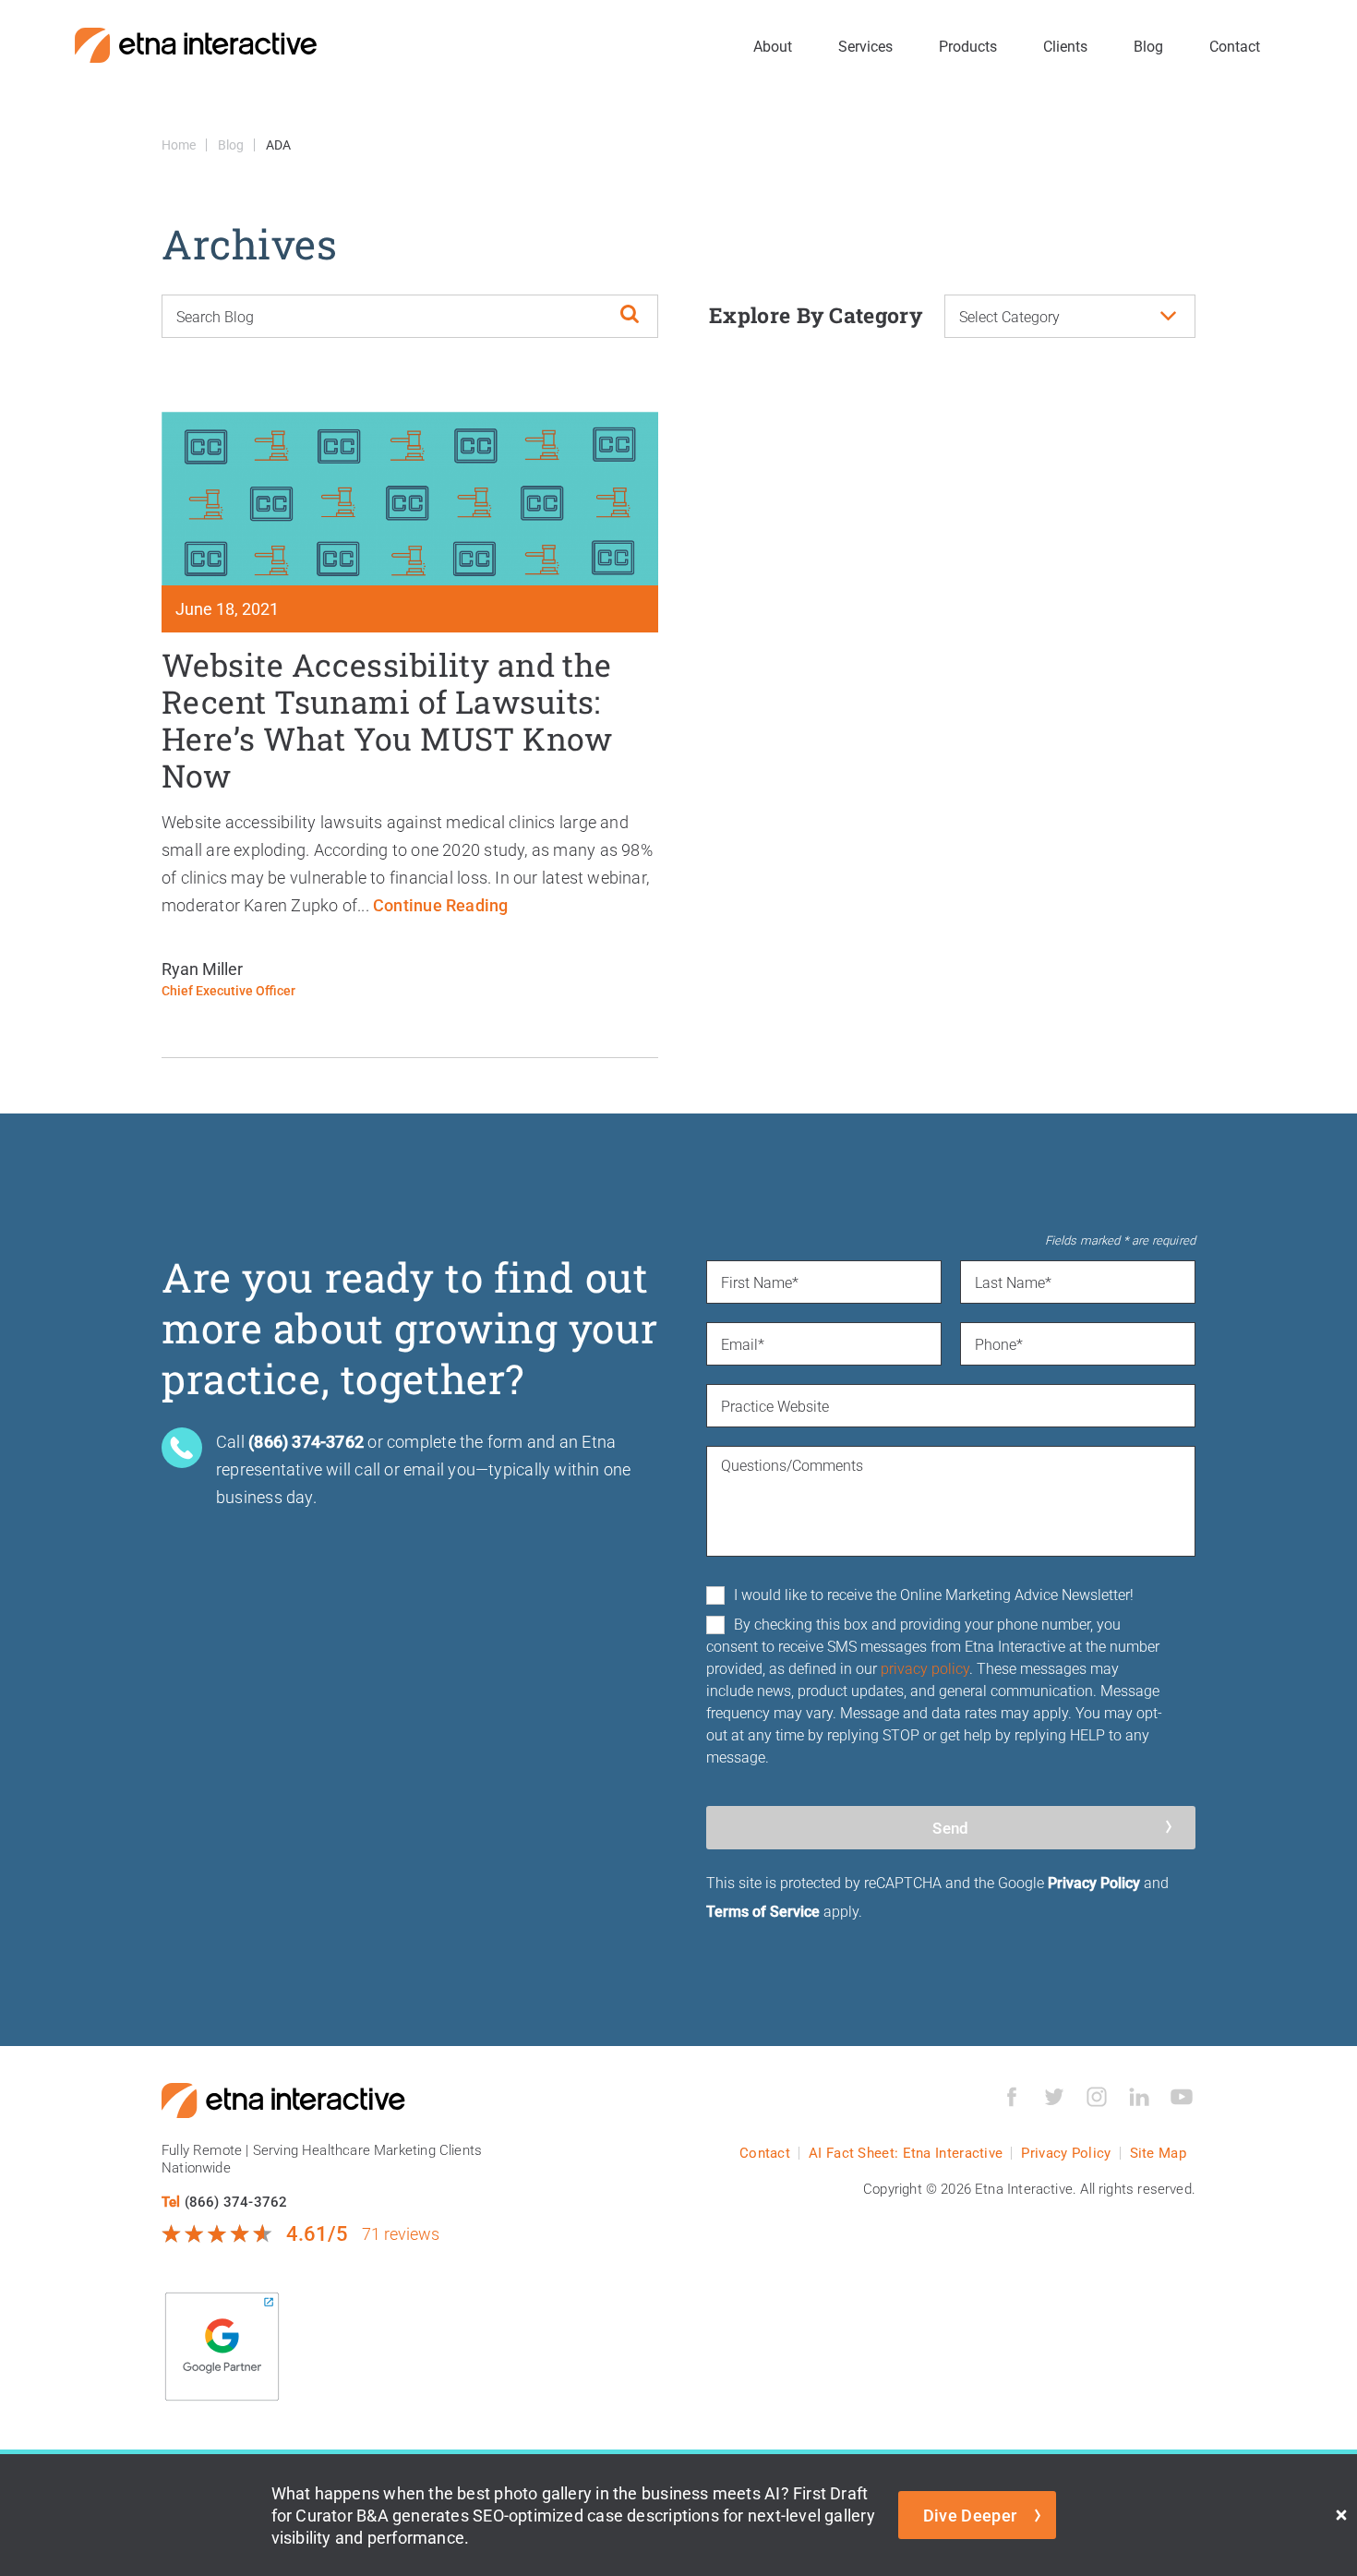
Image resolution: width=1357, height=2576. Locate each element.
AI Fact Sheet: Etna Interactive (906, 2153)
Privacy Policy (1094, 1882)
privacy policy (925, 1668)
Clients (1065, 46)
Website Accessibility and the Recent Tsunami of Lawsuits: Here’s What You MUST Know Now (387, 720)
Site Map (1158, 2153)
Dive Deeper (970, 2515)
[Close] (1341, 2515)
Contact (1235, 46)
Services (865, 46)
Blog (1148, 46)
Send (950, 1828)
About (773, 46)
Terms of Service (763, 1911)
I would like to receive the (934, 1594)
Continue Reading (440, 905)
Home (179, 144)
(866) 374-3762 (236, 2201)
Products (968, 46)
